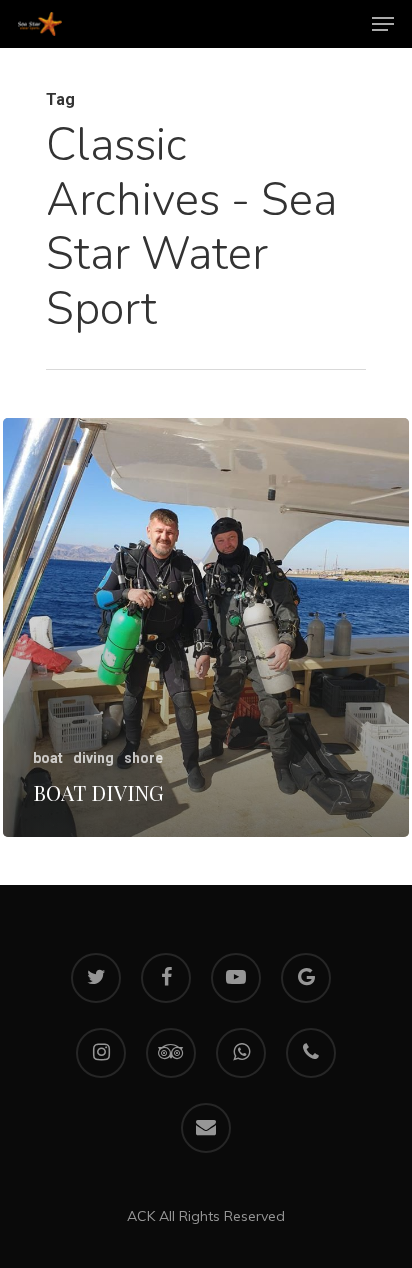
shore (143, 758)
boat (48, 758)
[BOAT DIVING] (206, 627)
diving (93, 758)
